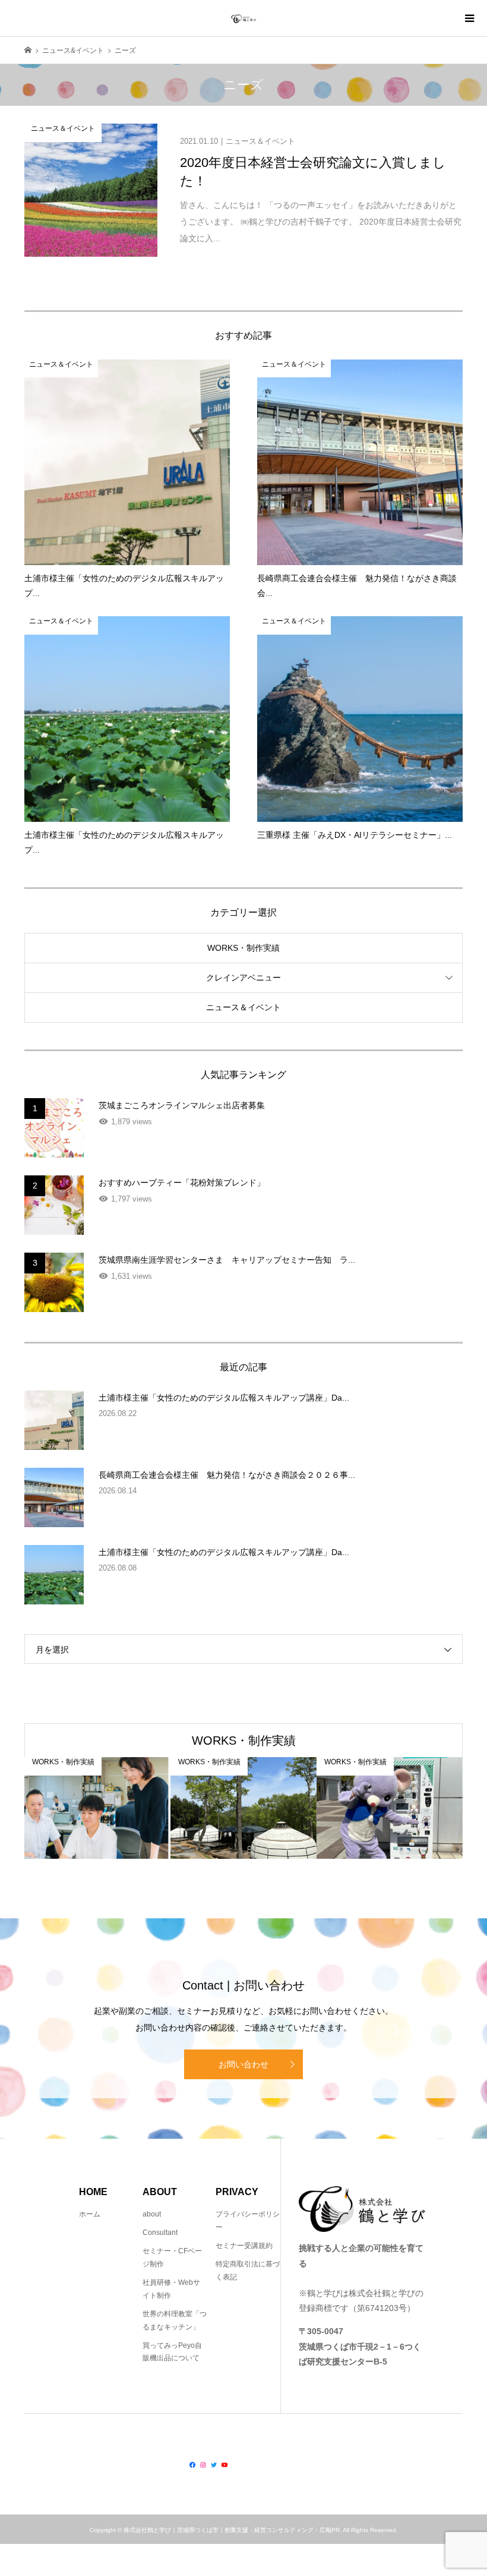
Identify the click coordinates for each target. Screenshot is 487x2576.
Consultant (160, 2233)
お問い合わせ (243, 2064)
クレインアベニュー (243, 978)
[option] (97, 1808)
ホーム (90, 2214)
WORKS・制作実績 (243, 948)
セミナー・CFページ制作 (172, 2257)
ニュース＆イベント (243, 1007)
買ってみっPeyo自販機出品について (172, 2352)
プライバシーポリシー (248, 2221)
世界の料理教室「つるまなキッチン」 (175, 2320)
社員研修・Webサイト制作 (171, 2289)
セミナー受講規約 (244, 2246)
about (152, 2214)
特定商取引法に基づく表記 (248, 2271)
